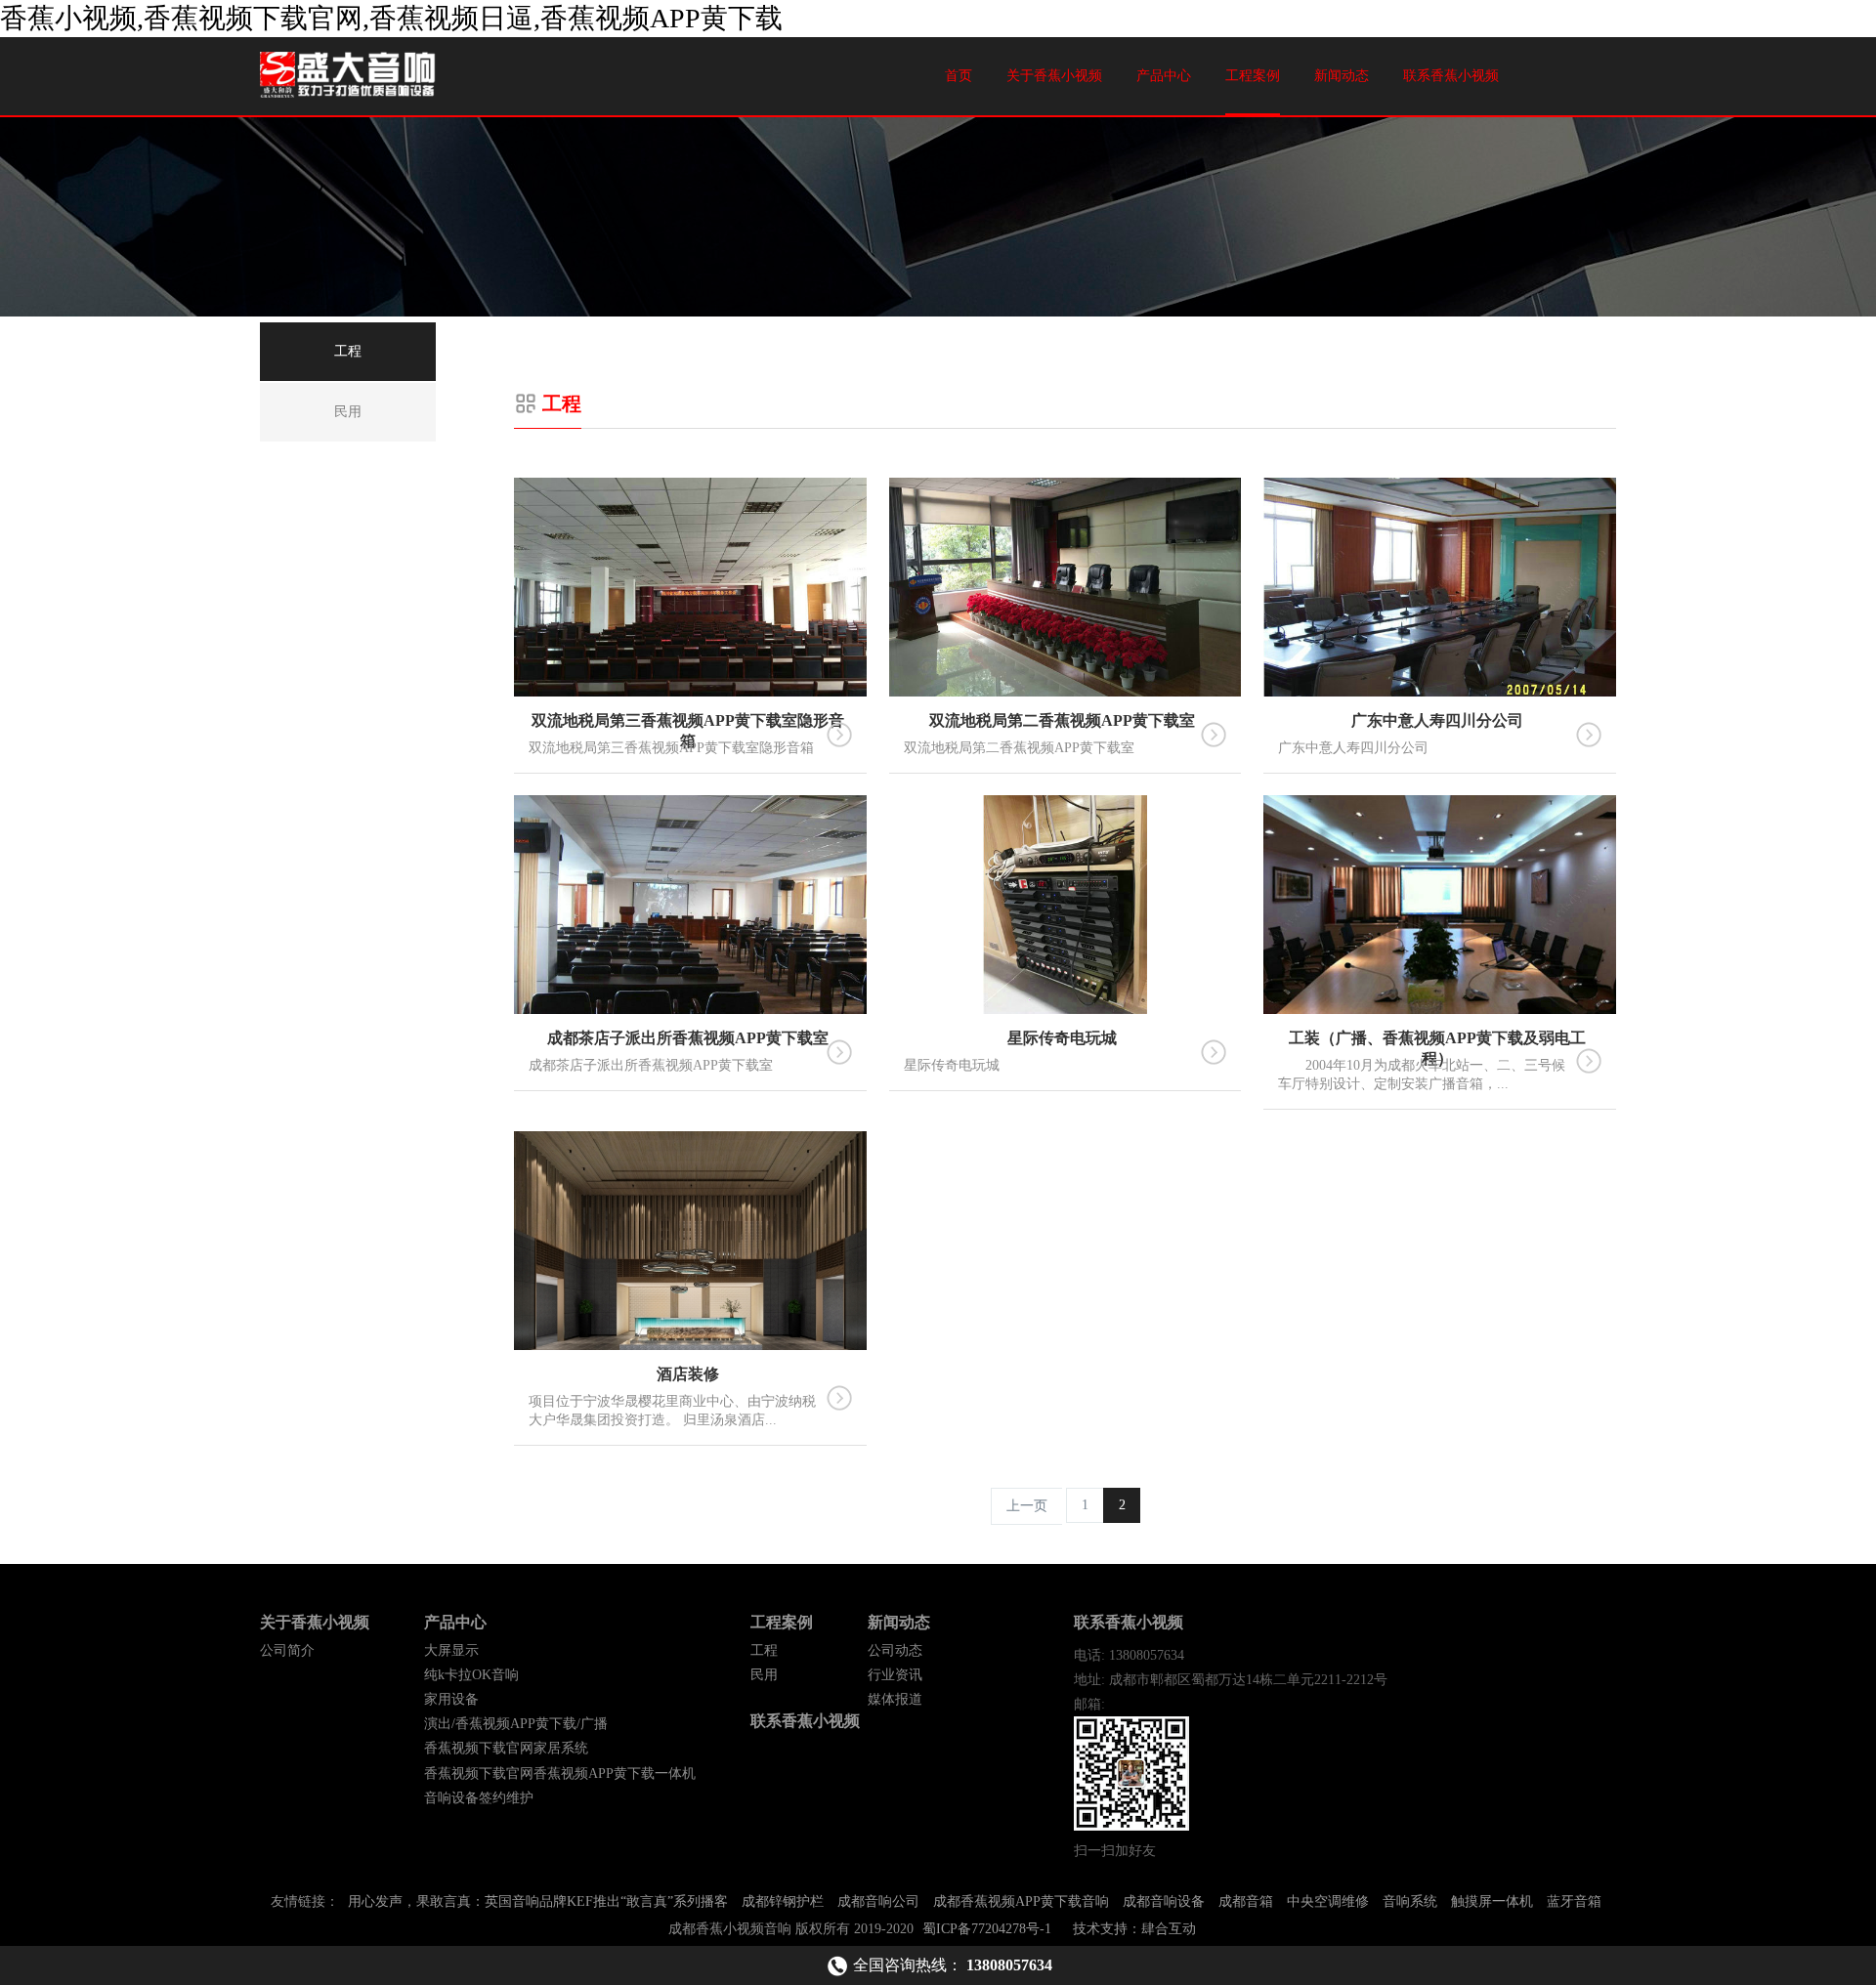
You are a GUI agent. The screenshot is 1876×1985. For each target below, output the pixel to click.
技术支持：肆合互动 (1134, 1929)
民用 (764, 1675)
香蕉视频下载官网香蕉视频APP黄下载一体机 (560, 1774)
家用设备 (451, 1699)
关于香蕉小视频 (1054, 76)
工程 (764, 1650)
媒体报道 (895, 1699)
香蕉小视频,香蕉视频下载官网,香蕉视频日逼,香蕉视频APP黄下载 (391, 18)
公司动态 (895, 1650)
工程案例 (1253, 76)
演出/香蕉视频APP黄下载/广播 (516, 1724)
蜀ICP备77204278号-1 (987, 1929)
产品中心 (1164, 76)
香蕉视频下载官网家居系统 (506, 1748)
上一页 (1027, 1506)
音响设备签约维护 (479, 1798)
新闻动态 (1342, 76)
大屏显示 (451, 1650)
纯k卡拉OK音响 (471, 1675)
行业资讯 (895, 1675)
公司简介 (287, 1650)
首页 (959, 76)
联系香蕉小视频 (1451, 76)
